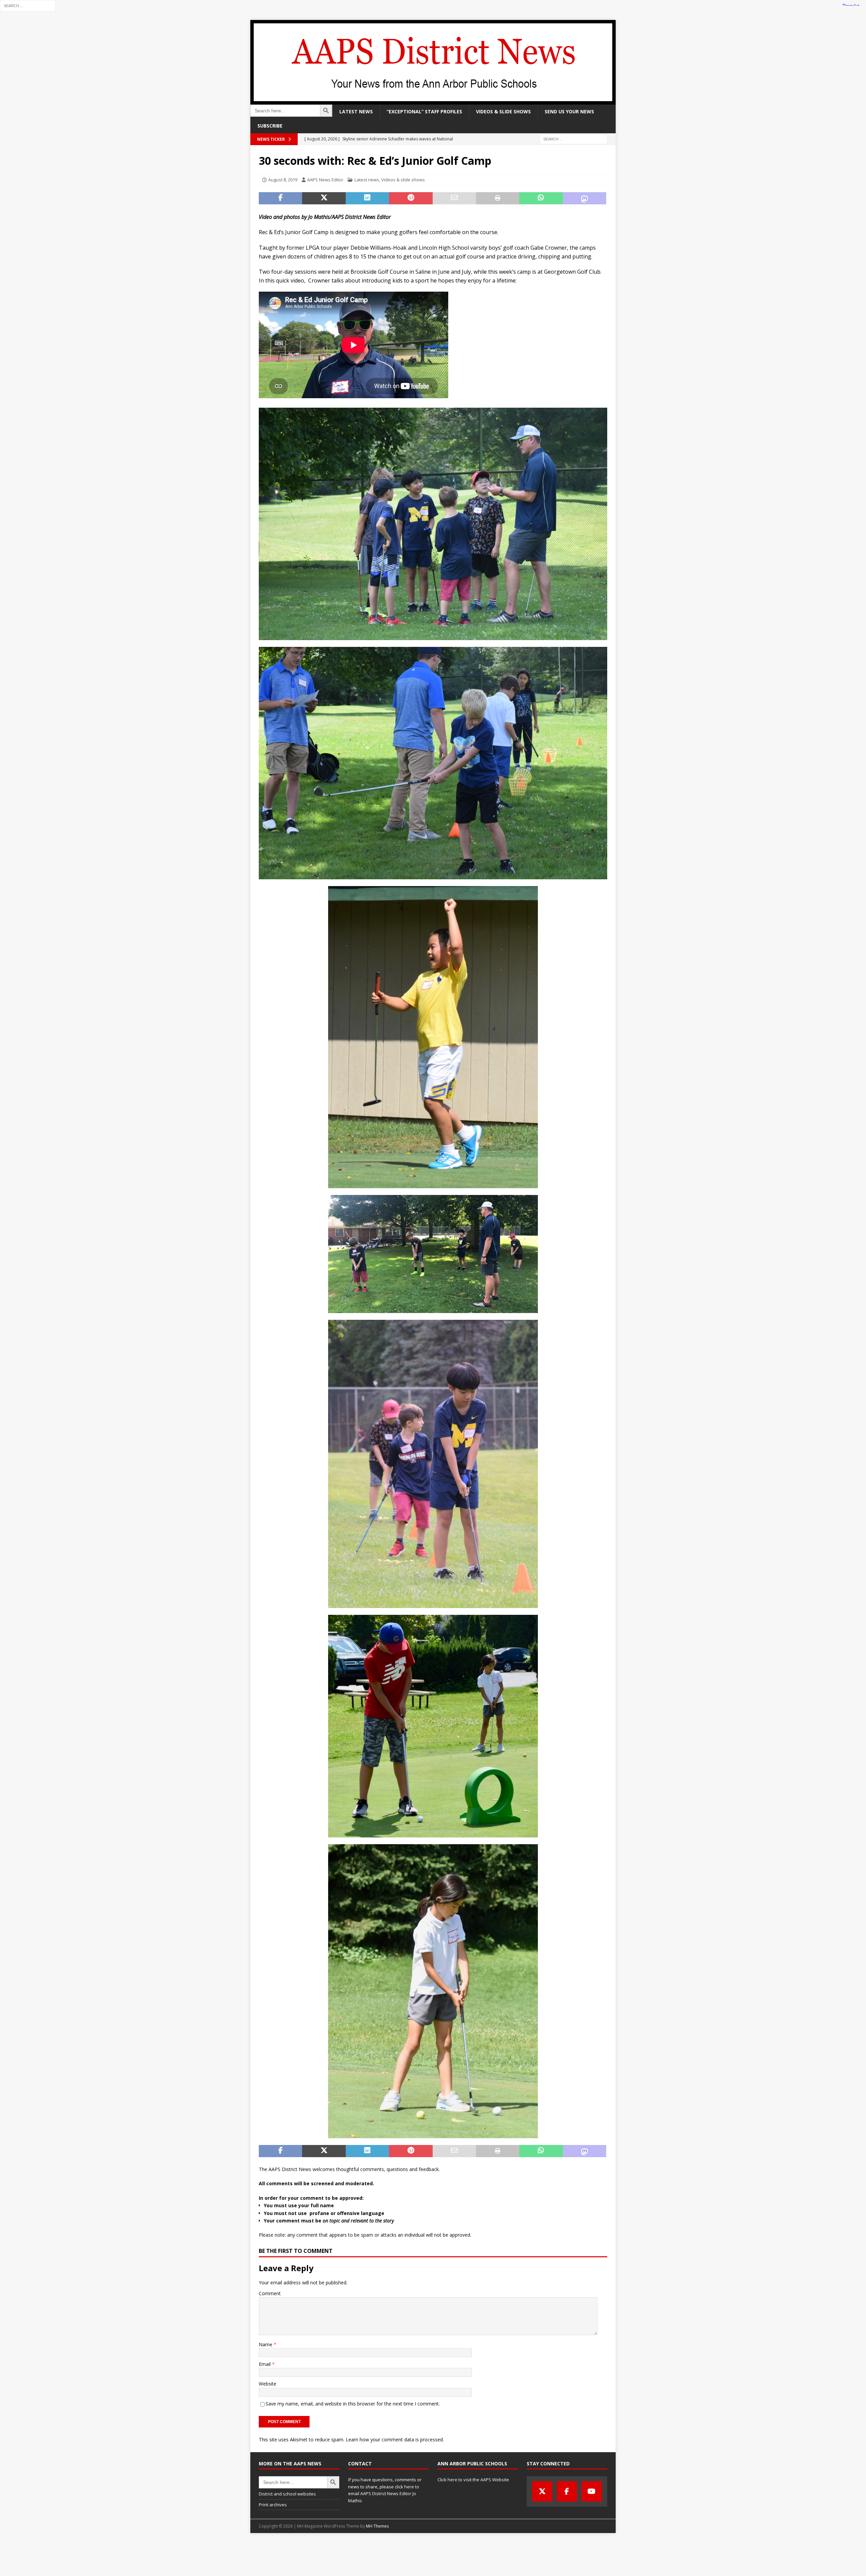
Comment (270, 2293)
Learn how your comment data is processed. (395, 2439)
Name (266, 2344)
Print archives (273, 2505)
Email (265, 2364)
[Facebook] (567, 2491)
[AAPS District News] (433, 101)
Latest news (356, 111)
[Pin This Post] (411, 198)
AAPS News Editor (325, 180)
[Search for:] (28, 5)
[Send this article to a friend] (454, 198)
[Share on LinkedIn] (367, 198)
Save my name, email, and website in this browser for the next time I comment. (353, 2404)
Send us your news (569, 111)
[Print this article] (498, 198)
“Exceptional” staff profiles (424, 111)
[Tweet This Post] (324, 198)
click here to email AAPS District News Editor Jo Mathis (384, 2494)
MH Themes (377, 2526)
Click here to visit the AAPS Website (473, 2480)
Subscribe (270, 126)
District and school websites (287, 2494)
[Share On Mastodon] (585, 198)
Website (268, 2384)
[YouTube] (592, 2491)
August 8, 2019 (283, 180)
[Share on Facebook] (280, 198)
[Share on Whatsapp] (541, 198)
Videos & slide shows (503, 111)
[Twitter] (542, 2491)
